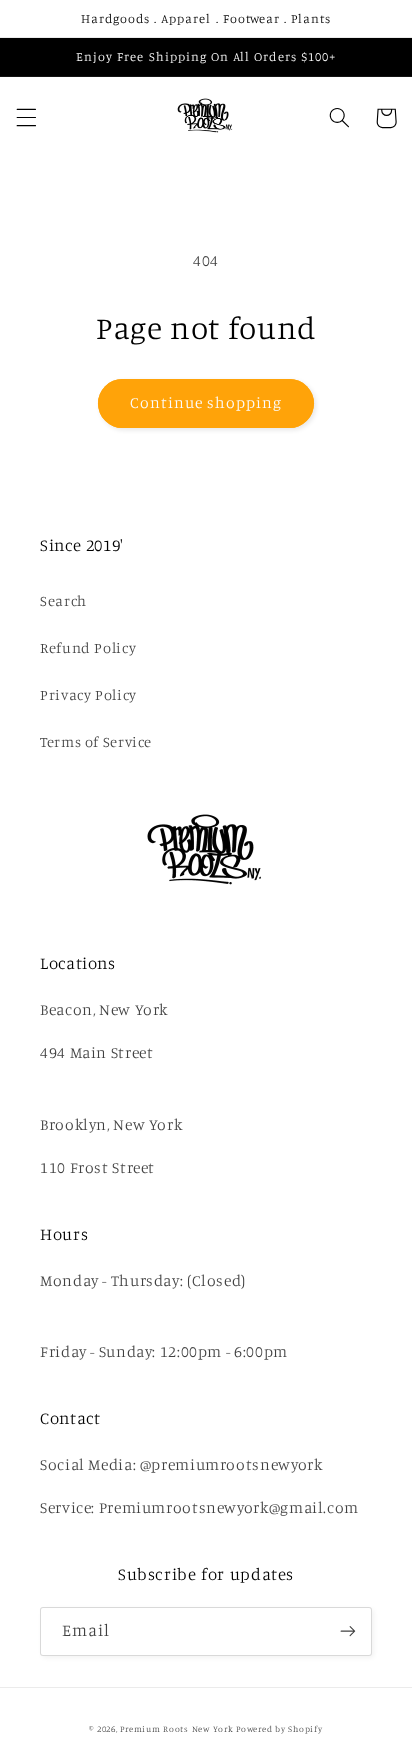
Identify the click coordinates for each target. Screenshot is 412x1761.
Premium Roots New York (176, 1728)
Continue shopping (206, 402)
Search (63, 600)
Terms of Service (96, 741)
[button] (26, 118)
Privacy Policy (88, 694)
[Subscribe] (348, 1631)
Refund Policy (88, 647)
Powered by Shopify (279, 1728)
